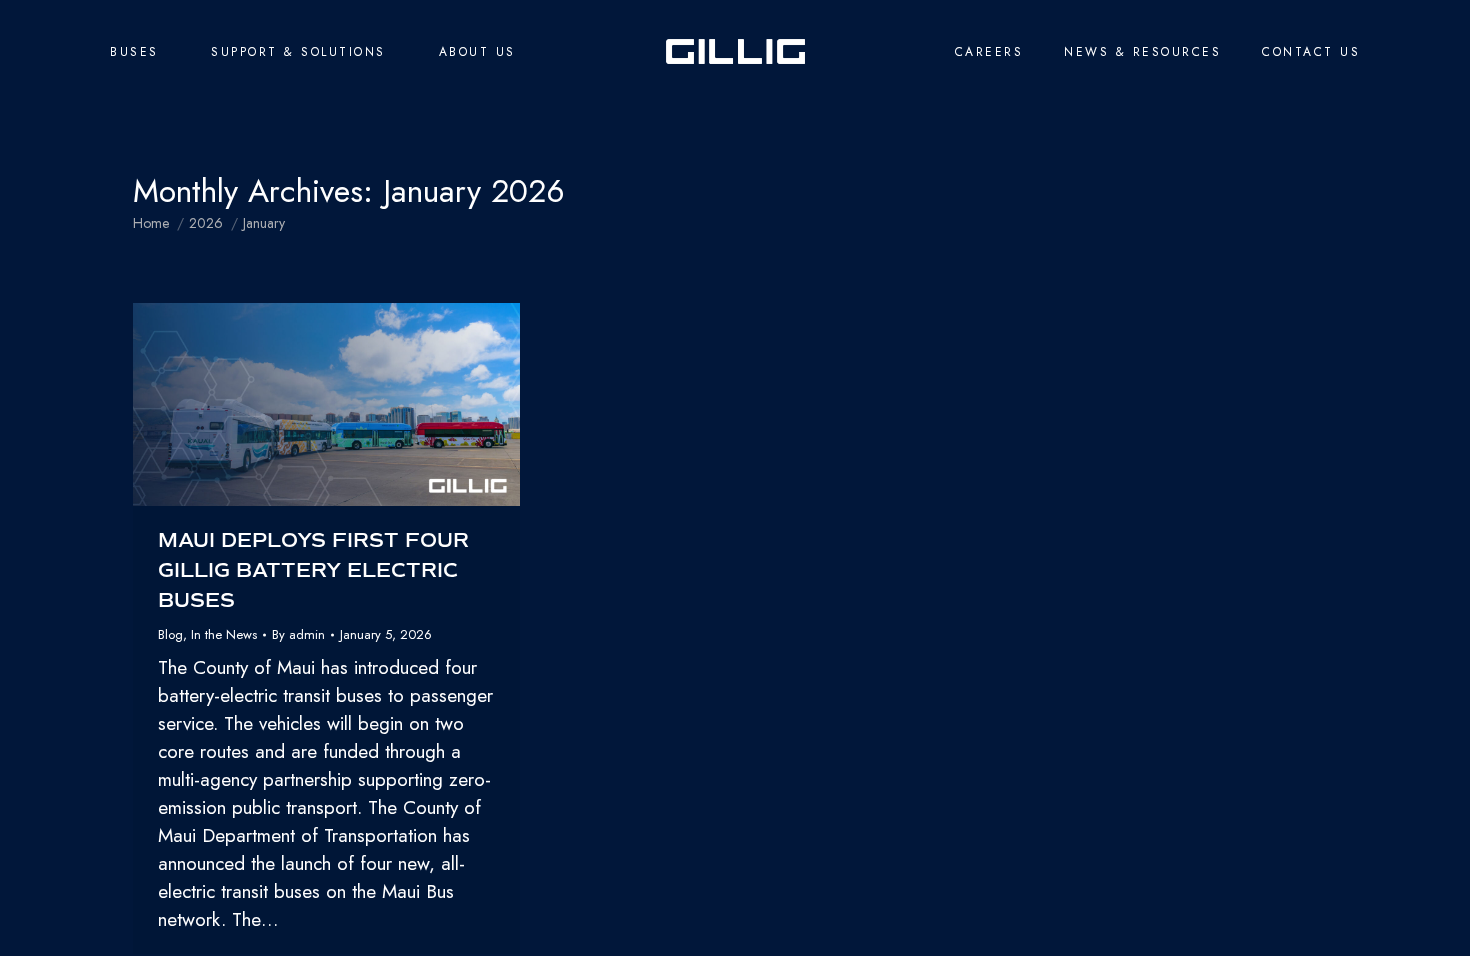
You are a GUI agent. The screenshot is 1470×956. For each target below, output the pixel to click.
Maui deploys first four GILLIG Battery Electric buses (313, 570)
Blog (170, 634)
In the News (224, 634)
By (298, 635)
